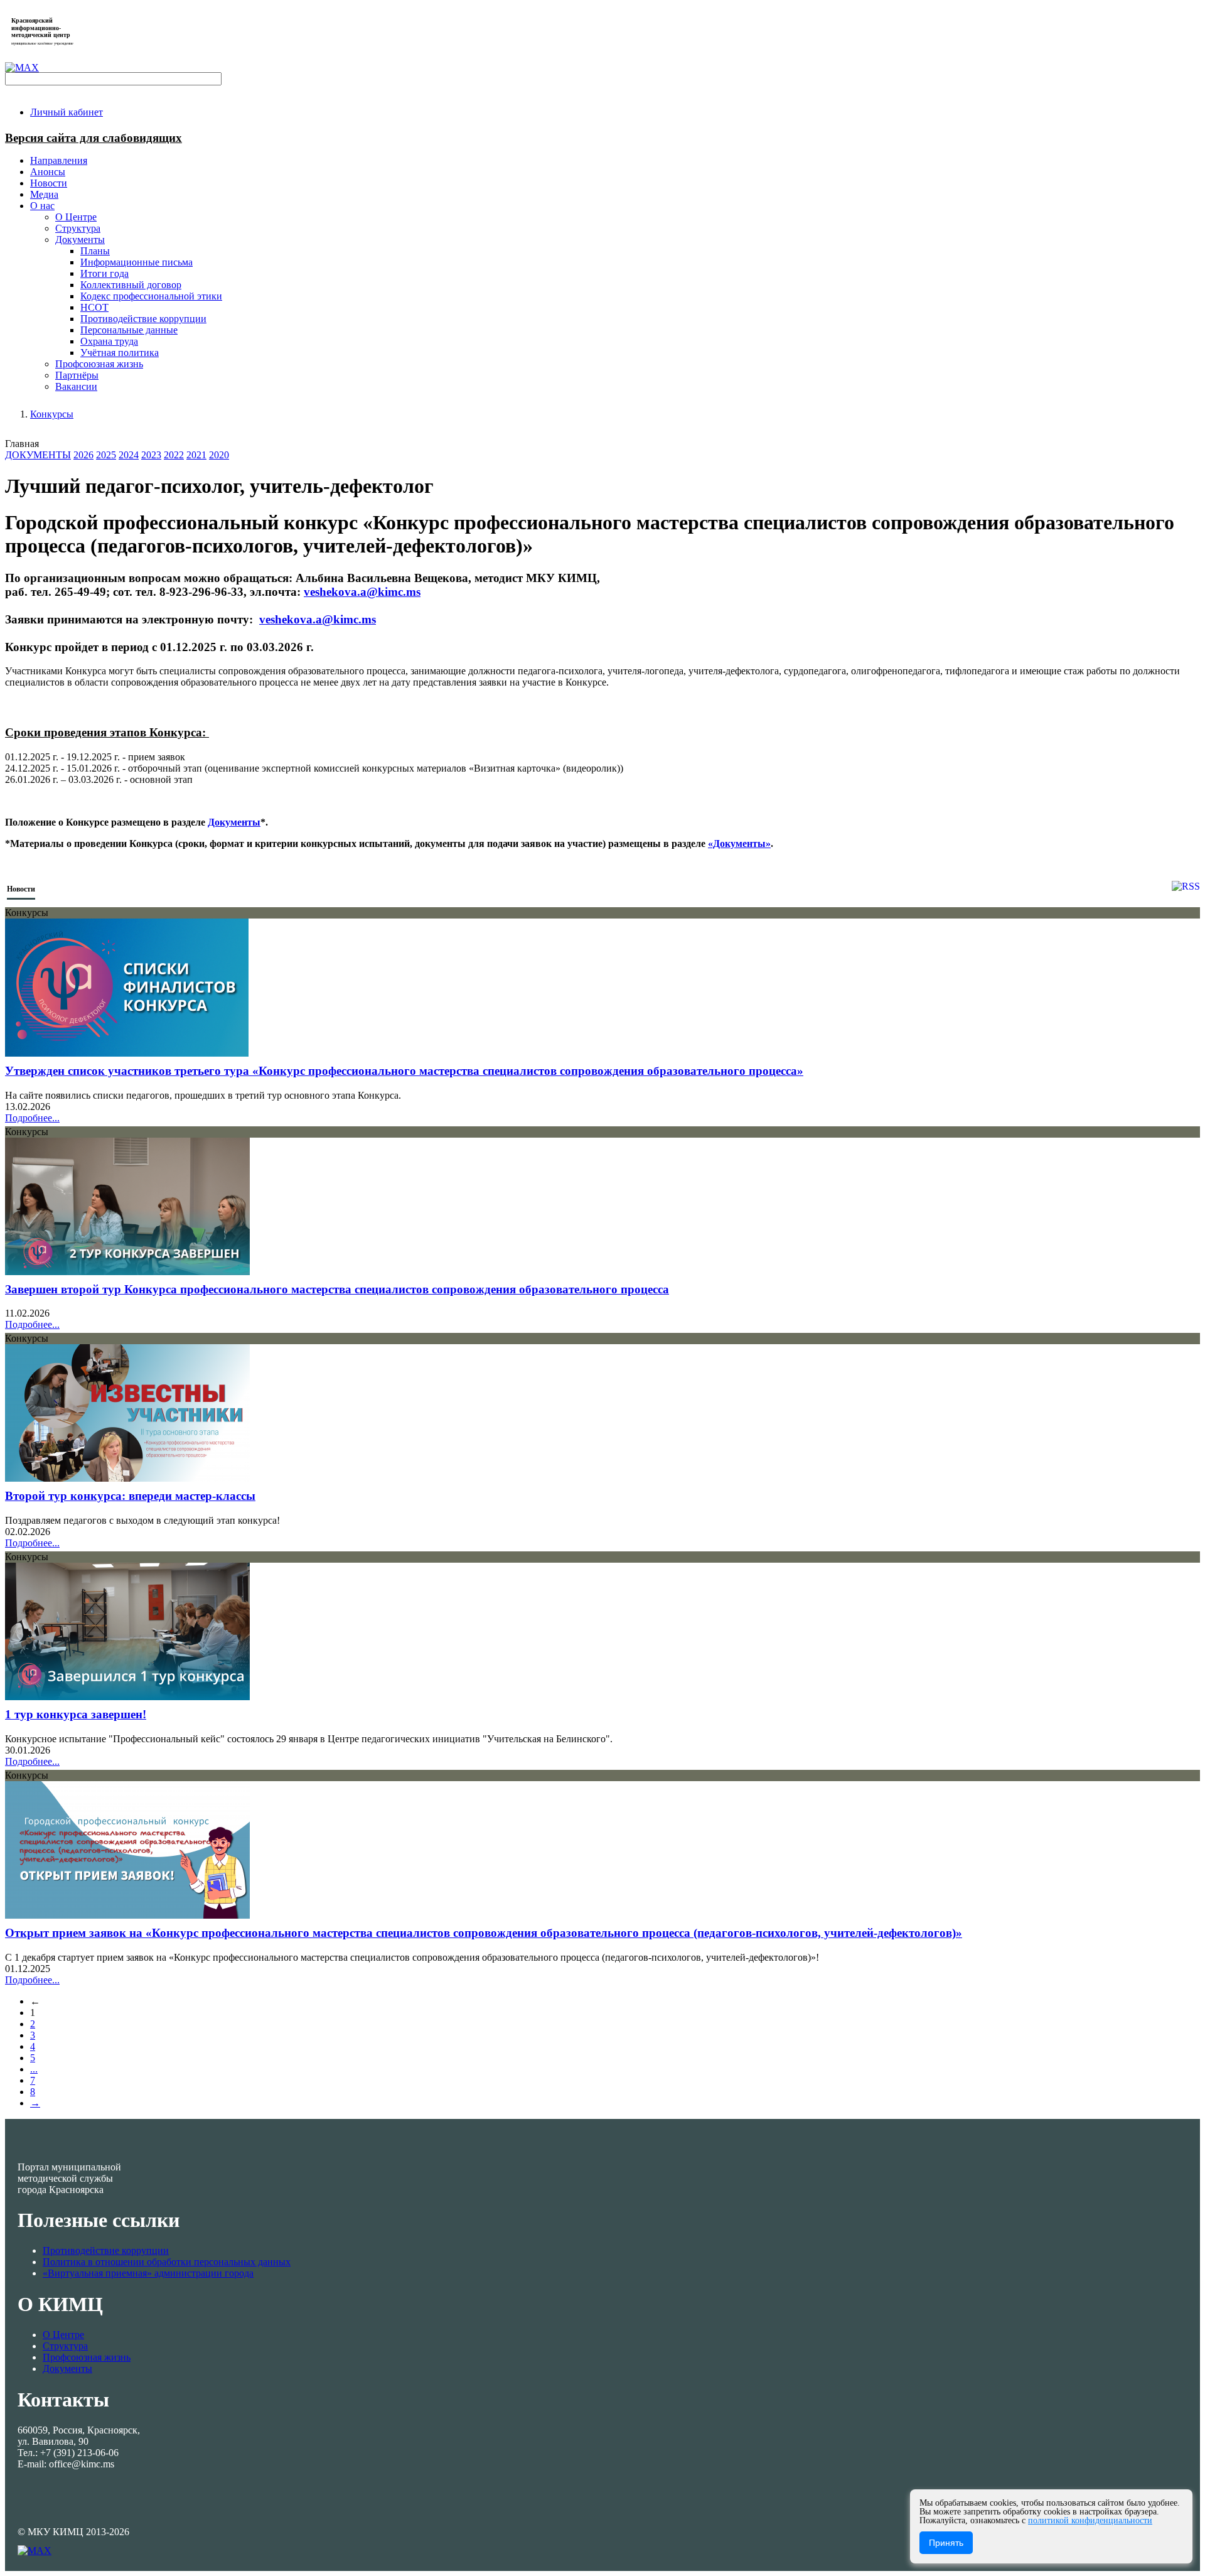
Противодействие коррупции (106, 2250)
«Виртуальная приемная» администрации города (148, 2273)
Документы (234, 822)
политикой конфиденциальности (1090, 2520)
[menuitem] (67, 112)
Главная (22, 444)
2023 (151, 455)
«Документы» (739, 843)
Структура (65, 2346)
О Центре (63, 2335)
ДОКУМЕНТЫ (38, 455)
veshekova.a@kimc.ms (362, 592)
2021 (196, 455)
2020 (219, 455)
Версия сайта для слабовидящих (94, 138)
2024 (129, 455)
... (34, 2069)
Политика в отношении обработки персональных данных (167, 2262)
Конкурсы (52, 414)
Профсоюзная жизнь (87, 2357)
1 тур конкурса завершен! (76, 1714)
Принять (946, 2543)
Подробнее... (32, 1118)
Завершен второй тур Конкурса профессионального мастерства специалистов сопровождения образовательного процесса (337, 1289)
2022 (174, 455)
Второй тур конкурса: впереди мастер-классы (130, 1496)
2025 (106, 455)
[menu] (615, 296)
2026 (83, 455)
